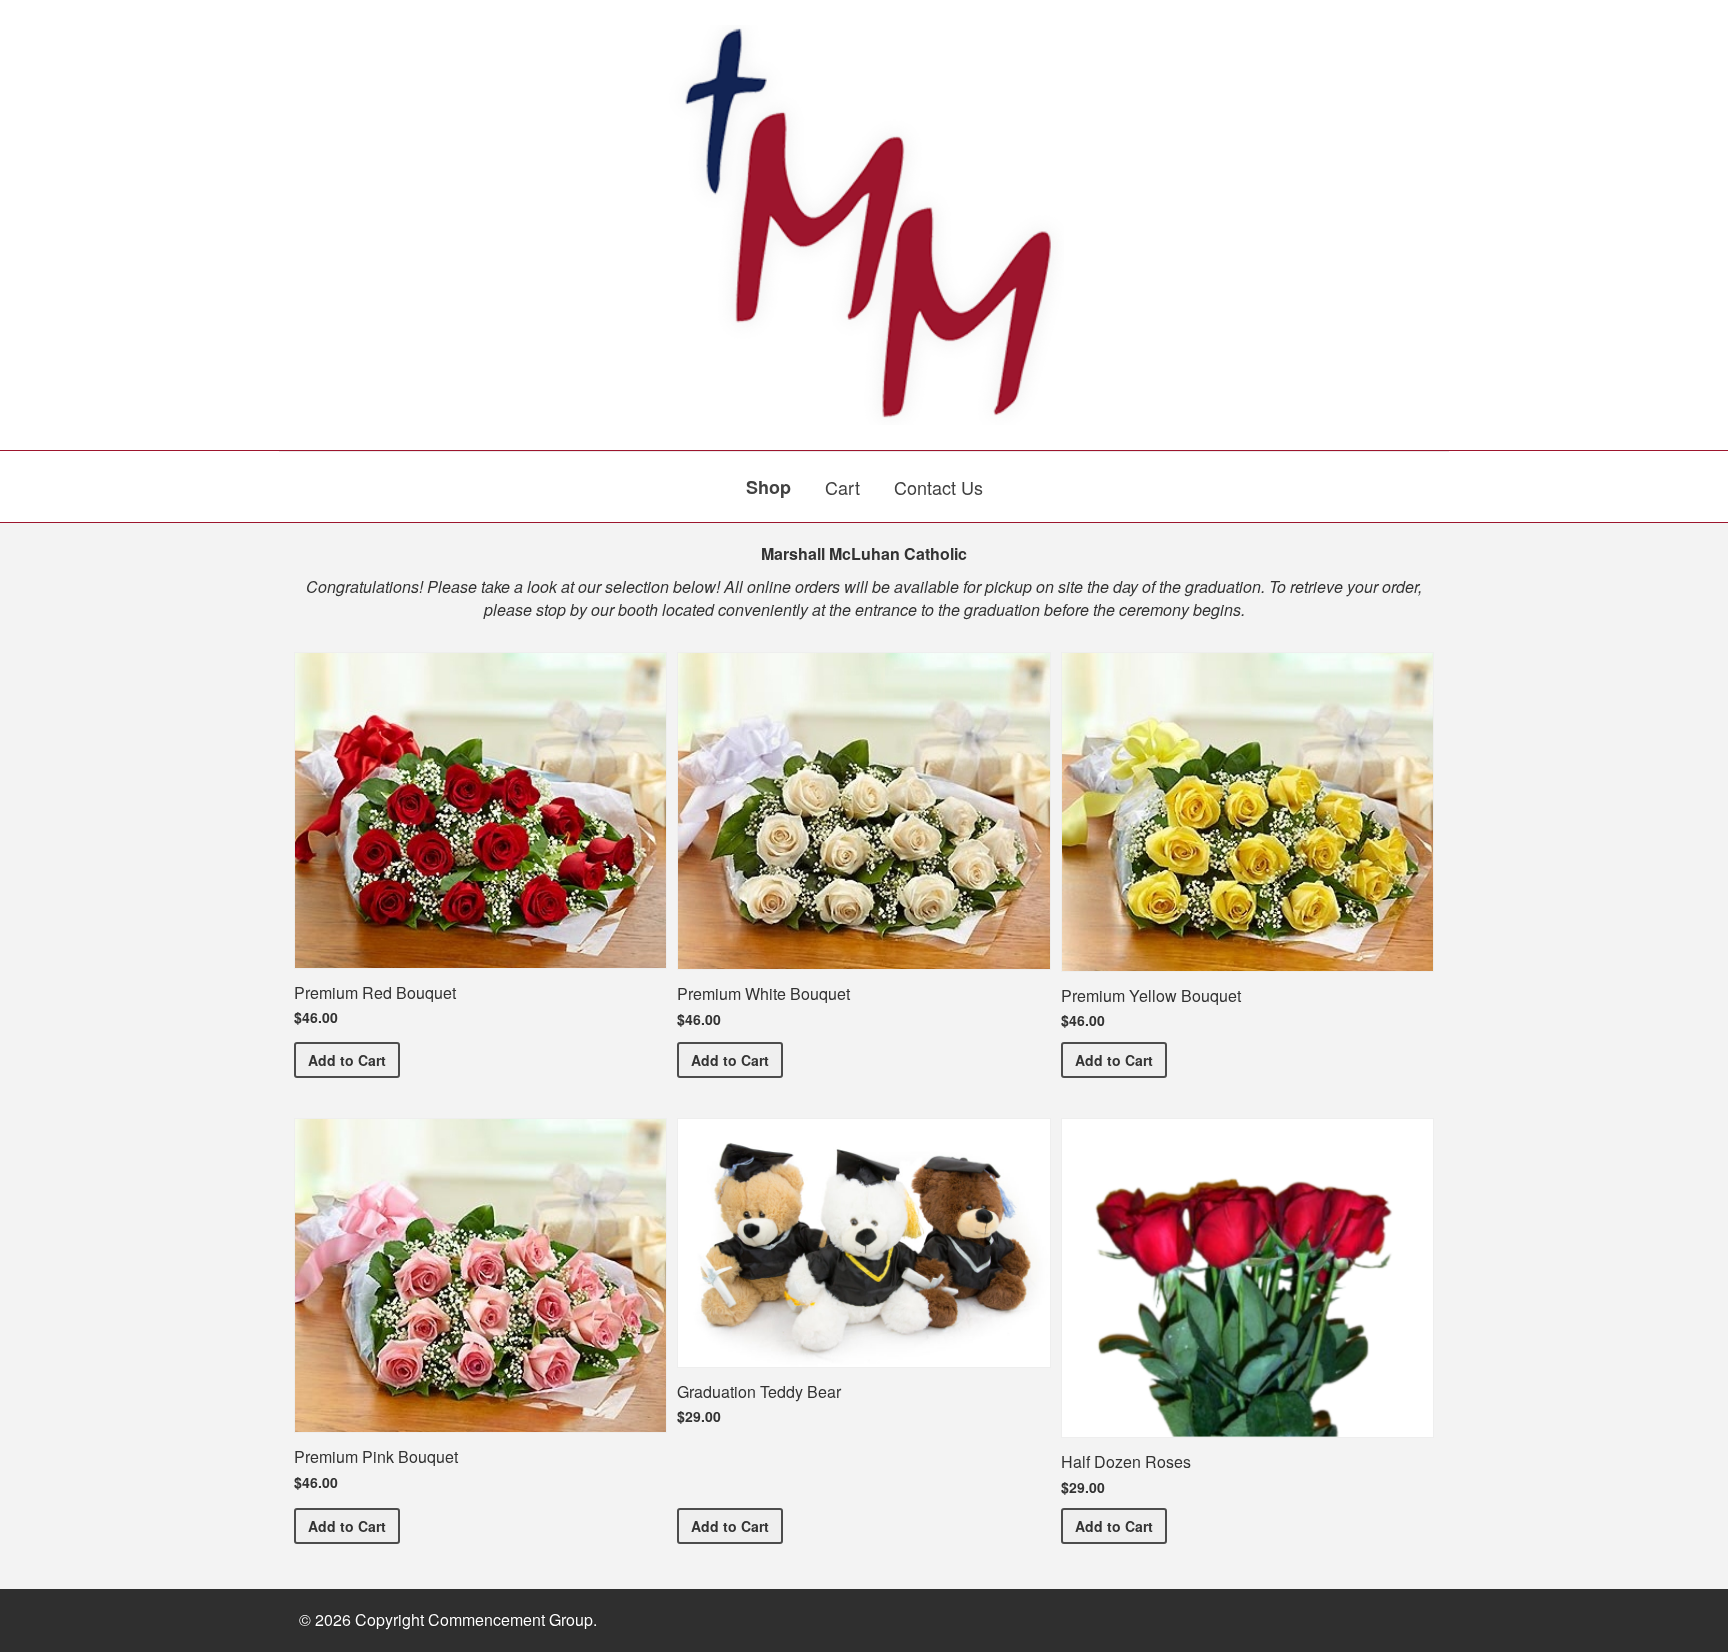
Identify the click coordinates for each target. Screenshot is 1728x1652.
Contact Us (938, 487)
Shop (768, 487)
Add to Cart (354, 1059)
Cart (842, 487)
